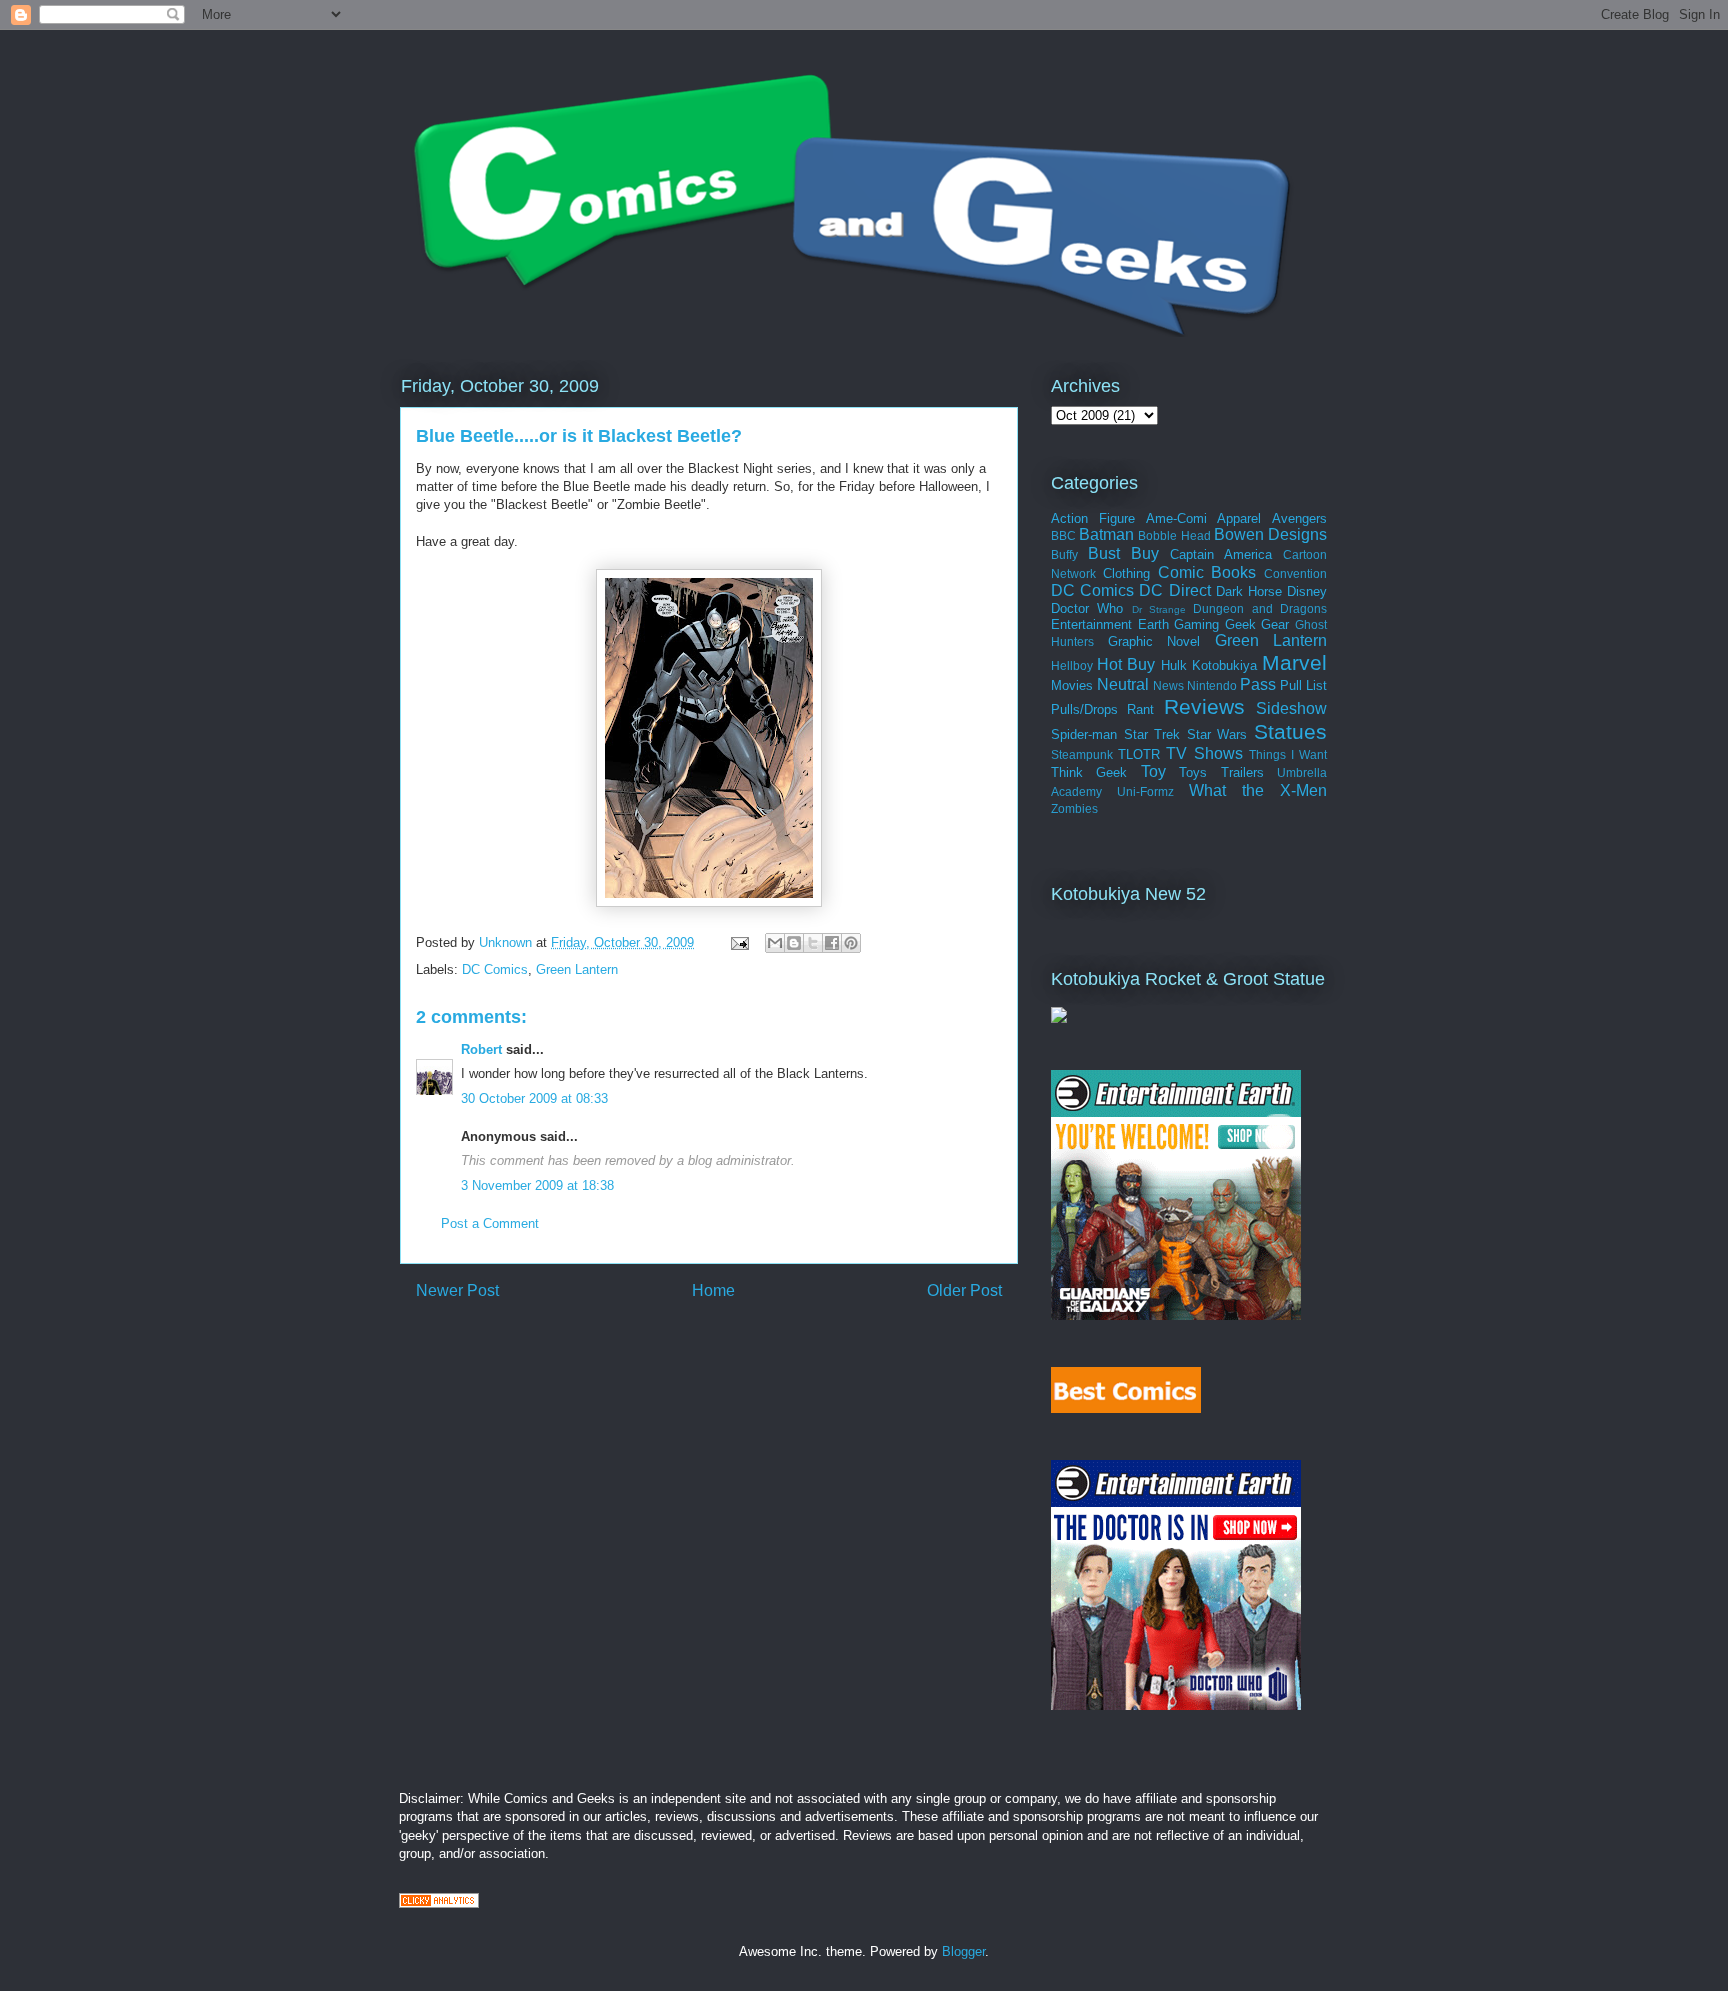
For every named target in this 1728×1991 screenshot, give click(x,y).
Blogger (963, 1951)
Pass (1258, 684)
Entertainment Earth (1110, 624)
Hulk (1174, 665)
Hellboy (1072, 665)
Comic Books (1207, 572)
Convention (1295, 573)
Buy (1145, 553)
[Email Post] (738, 942)
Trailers (1242, 772)
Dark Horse (1249, 591)
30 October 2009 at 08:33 (534, 1098)
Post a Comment (490, 1223)
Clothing (1126, 573)
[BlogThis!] (794, 943)
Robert (481, 1049)
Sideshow (1291, 708)
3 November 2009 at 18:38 (537, 1185)
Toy (1153, 771)
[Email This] (775, 943)
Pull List (1303, 685)
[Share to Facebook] (832, 943)
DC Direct (1174, 590)
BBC (1063, 535)
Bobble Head (1174, 535)
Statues (1290, 731)
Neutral (1123, 684)
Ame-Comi (1176, 518)
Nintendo (1212, 685)
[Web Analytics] (439, 1903)
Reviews (1204, 706)
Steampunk (1082, 754)
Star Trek (1152, 734)
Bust (1104, 553)
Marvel (1294, 662)
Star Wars (1217, 734)
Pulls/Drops (1084, 709)
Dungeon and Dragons (1260, 608)
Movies (1072, 685)
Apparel (1239, 518)
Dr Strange (1159, 609)
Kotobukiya (1224, 665)
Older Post (964, 1290)
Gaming (1196, 624)
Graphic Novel (1154, 641)
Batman (1106, 534)
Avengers (1299, 518)
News (1168, 685)
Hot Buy (1126, 664)
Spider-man (1084, 734)
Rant (1140, 709)
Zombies (1074, 808)
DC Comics (495, 969)
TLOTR (1139, 754)
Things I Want (1288, 754)
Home (713, 1290)
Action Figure (1093, 518)
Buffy (1064, 554)
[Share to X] (813, 943)
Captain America (1221, 554)
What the (1226, 790)
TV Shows (1204, 753)
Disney (1307, 591)
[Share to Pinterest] (851, 943)
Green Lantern (577, 969)
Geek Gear (1257, 624)
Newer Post (457, 1290)
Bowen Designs (1270, 534)
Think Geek (1089, 772)
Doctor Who (1087, 608)
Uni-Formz (1145, 791)
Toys (1193, 772)
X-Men (1303, 790)
